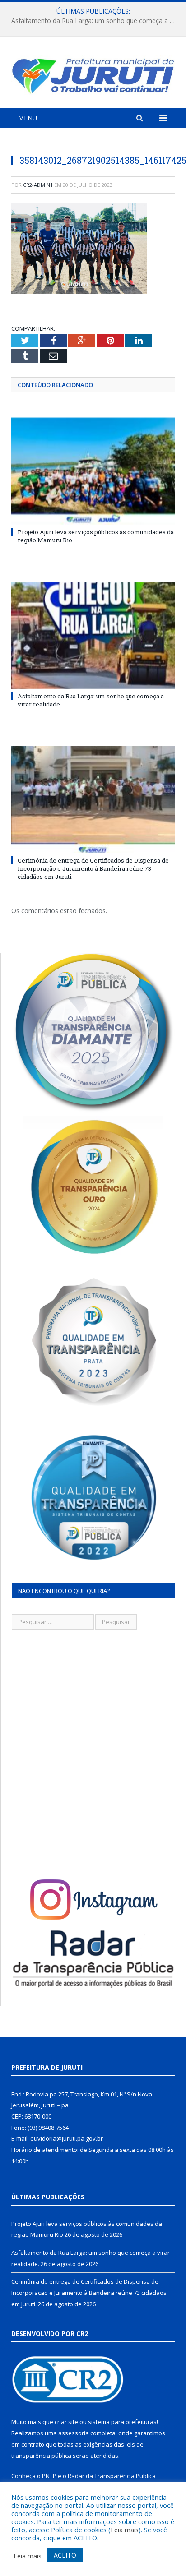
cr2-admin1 (38, 185)
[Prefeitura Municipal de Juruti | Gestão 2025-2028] (93, 74)
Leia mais (125, 2530)
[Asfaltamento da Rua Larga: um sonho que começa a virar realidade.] (93, 635)
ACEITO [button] (65, 2555)
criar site (66, 2422)
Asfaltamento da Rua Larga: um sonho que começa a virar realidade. (95, 21)
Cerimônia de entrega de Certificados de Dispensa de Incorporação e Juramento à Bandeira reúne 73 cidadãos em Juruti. (93, 868)
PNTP (49, 2476)
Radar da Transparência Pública (112, 2476)
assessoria (74, 2433)
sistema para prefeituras (122, 2422)
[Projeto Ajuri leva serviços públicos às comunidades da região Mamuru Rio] (93, 471)
